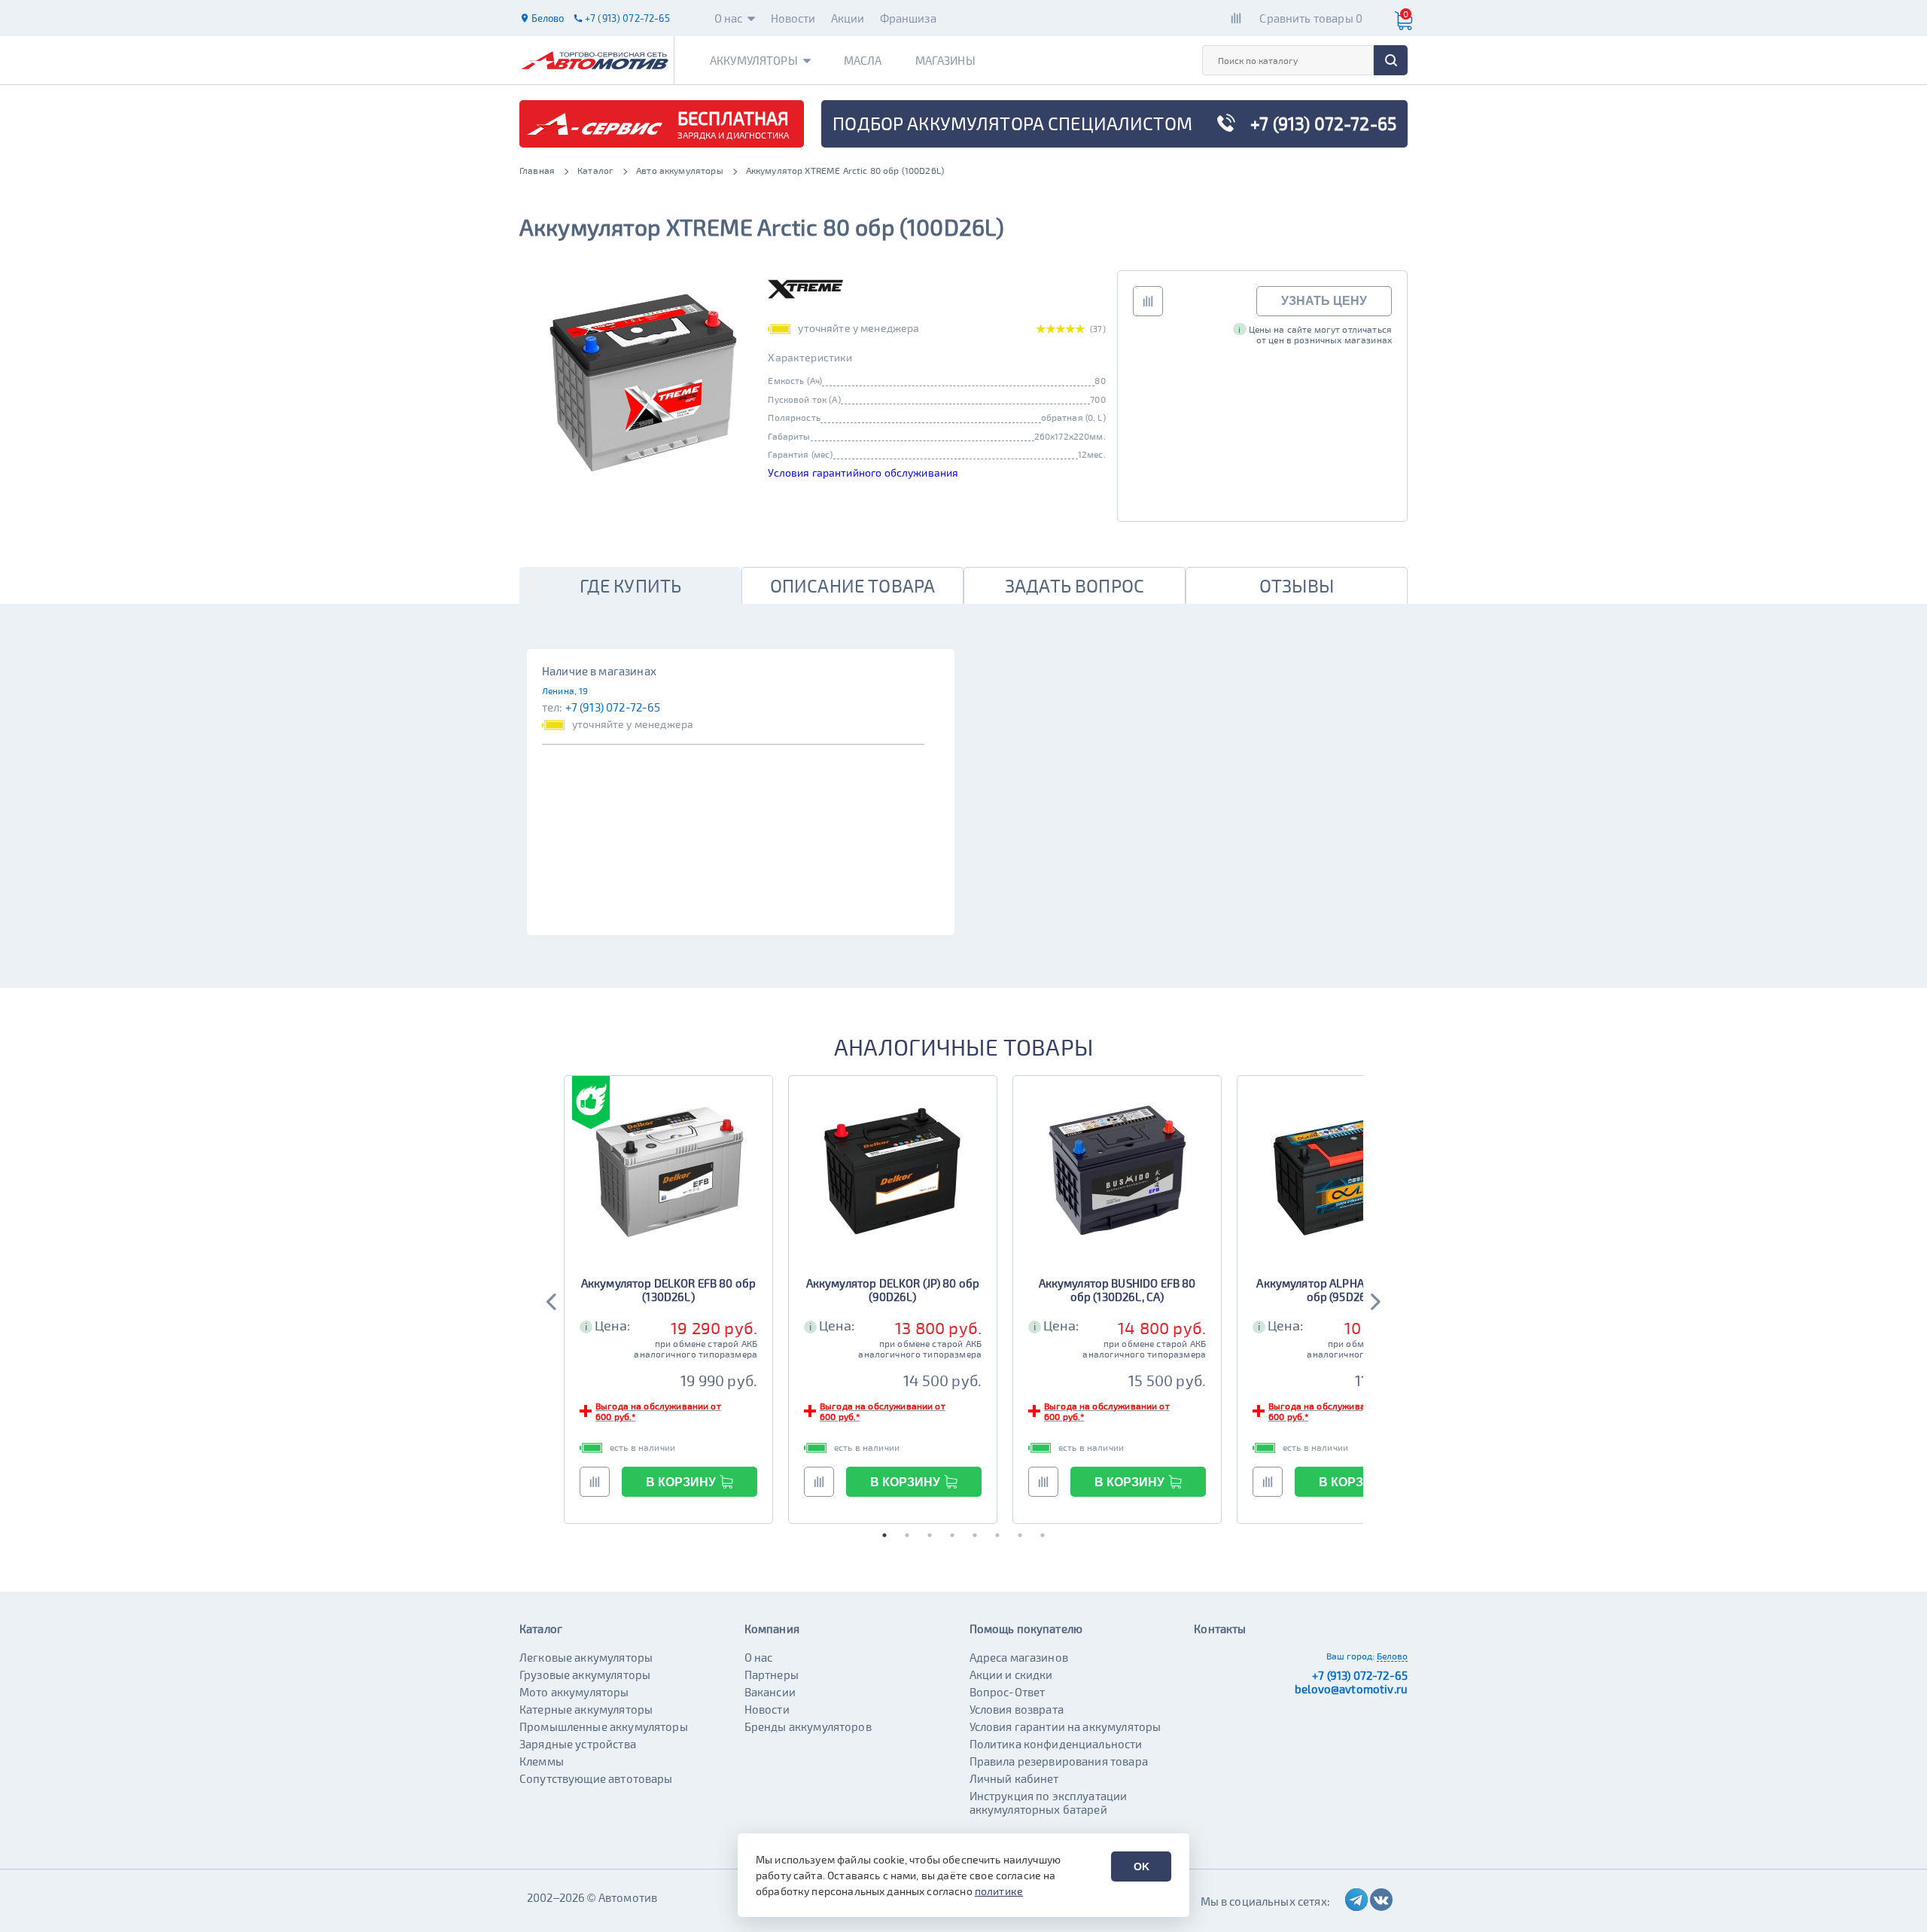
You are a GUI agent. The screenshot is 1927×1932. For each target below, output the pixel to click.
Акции (848, 18)
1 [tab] (884, 1535)
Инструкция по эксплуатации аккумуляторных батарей (1049, 1802)
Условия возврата (1017, 1709)
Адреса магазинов (1019, 1657)
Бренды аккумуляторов (808, 1726)
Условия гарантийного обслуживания (863, 472)
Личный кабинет (1014, 1778)
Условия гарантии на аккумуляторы (1065, 1726)
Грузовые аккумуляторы (585, 1675)
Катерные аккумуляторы (586, 1709)
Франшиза (908, 18)
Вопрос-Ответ (1008, 1692)
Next (1374, 1300)
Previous (553, 1300)
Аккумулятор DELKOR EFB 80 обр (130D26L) (668, 1290)
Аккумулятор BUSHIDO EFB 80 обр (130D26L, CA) (1117, 1290)
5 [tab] (975, 1535)
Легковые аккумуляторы (586, 1657)
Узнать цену (1324, 301)
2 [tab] (907, 1535)
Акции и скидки (1011, 1675)
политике (999, 1891)
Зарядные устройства (578, 1744)
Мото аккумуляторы (574, 1692)
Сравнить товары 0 (1311, 18)
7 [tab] (1020, 1535)
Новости (793, 18)
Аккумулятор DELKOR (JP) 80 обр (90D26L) (893, 1290)
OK (1142, 1866)
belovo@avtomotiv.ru (1351, 1689)
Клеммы (542, 1761)
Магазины (945, 60)
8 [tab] (1043, 1535)
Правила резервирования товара (1059, 1761)
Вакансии (770, 1692)
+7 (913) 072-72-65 (613, 707)
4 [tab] (952, 1535)
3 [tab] (930, 1535)
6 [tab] (997, 1535)
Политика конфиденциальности (1056, 1744)
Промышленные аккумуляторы (604, 1726)
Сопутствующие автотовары (596, 1778)
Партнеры (772, 1675)
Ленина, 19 (565, 690)
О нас (729, 18)
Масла (863, 60)
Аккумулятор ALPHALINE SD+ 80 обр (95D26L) (1341, 1290)
